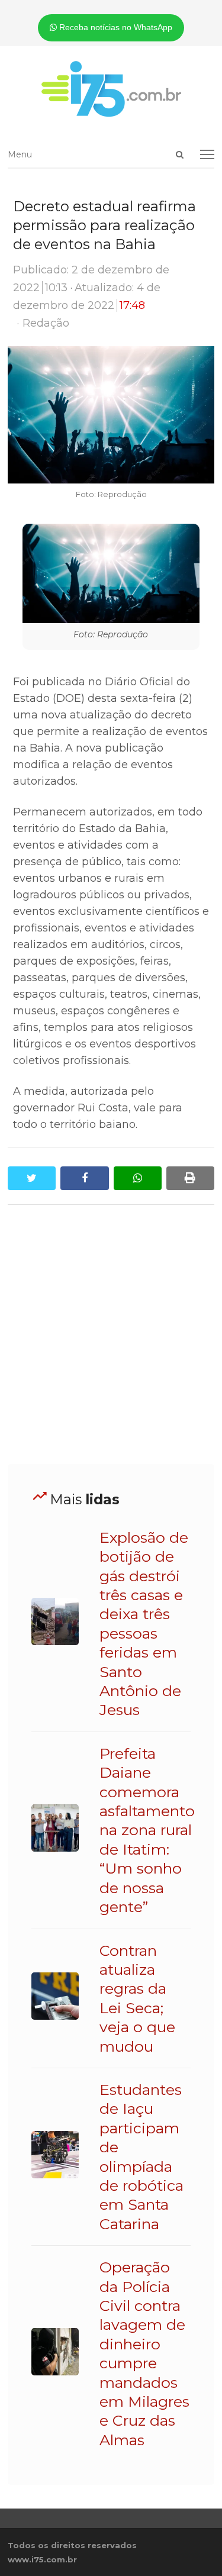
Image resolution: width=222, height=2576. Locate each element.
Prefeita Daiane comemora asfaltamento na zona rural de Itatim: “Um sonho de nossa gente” (147, 1830)
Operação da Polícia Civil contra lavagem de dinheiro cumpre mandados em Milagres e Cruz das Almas (144, 2353)
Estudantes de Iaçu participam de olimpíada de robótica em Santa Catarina (141, 2157)
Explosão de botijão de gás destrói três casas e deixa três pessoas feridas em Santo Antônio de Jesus (144, 1624)
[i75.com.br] (111, 89)
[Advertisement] (111, 1335)
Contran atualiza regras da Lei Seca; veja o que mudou (137, 1998)
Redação (46, 323)
